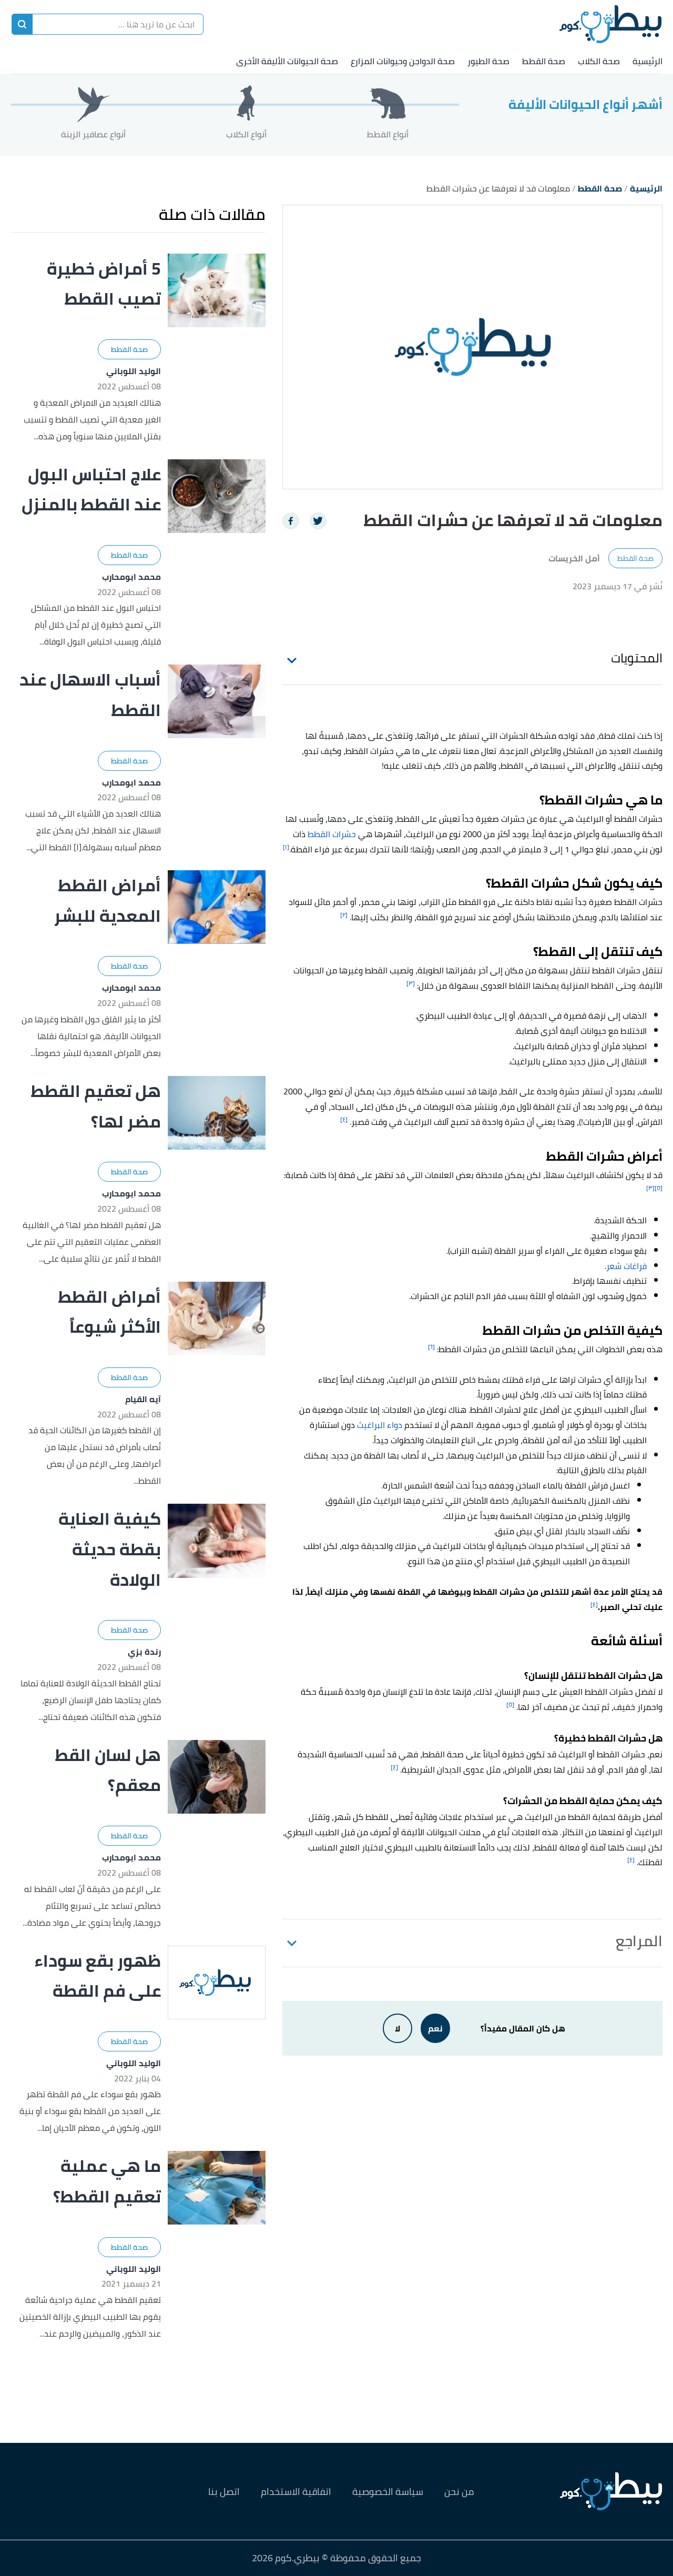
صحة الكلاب (599, 61)
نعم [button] (435, 2028)
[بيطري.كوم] (611, 24)
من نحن (459, 2492)
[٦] (431, 1347)
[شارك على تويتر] (318, 521)
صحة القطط (544, 61)
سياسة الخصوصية (388, 2492)
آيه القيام (143, 1399)
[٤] (344, 1119)
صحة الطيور (488, 61)
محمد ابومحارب (131, 577)
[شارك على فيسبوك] (291, 521)
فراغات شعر (626, 1266)
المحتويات (637, 658)
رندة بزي (144, 1652)
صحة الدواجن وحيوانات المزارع (403, 61)
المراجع (639, 1941)
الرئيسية (647, 61)
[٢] (344, 915)
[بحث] (22, 24)
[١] (286, 847)
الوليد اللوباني (134, 371)
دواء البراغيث (380, 1425)
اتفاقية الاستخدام (296, 2492)
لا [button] (397, 2028)
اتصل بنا (224, 2492)
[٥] (659, 1188)
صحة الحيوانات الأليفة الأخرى (287, 61)
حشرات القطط (332, 834)
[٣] (411, 983)
